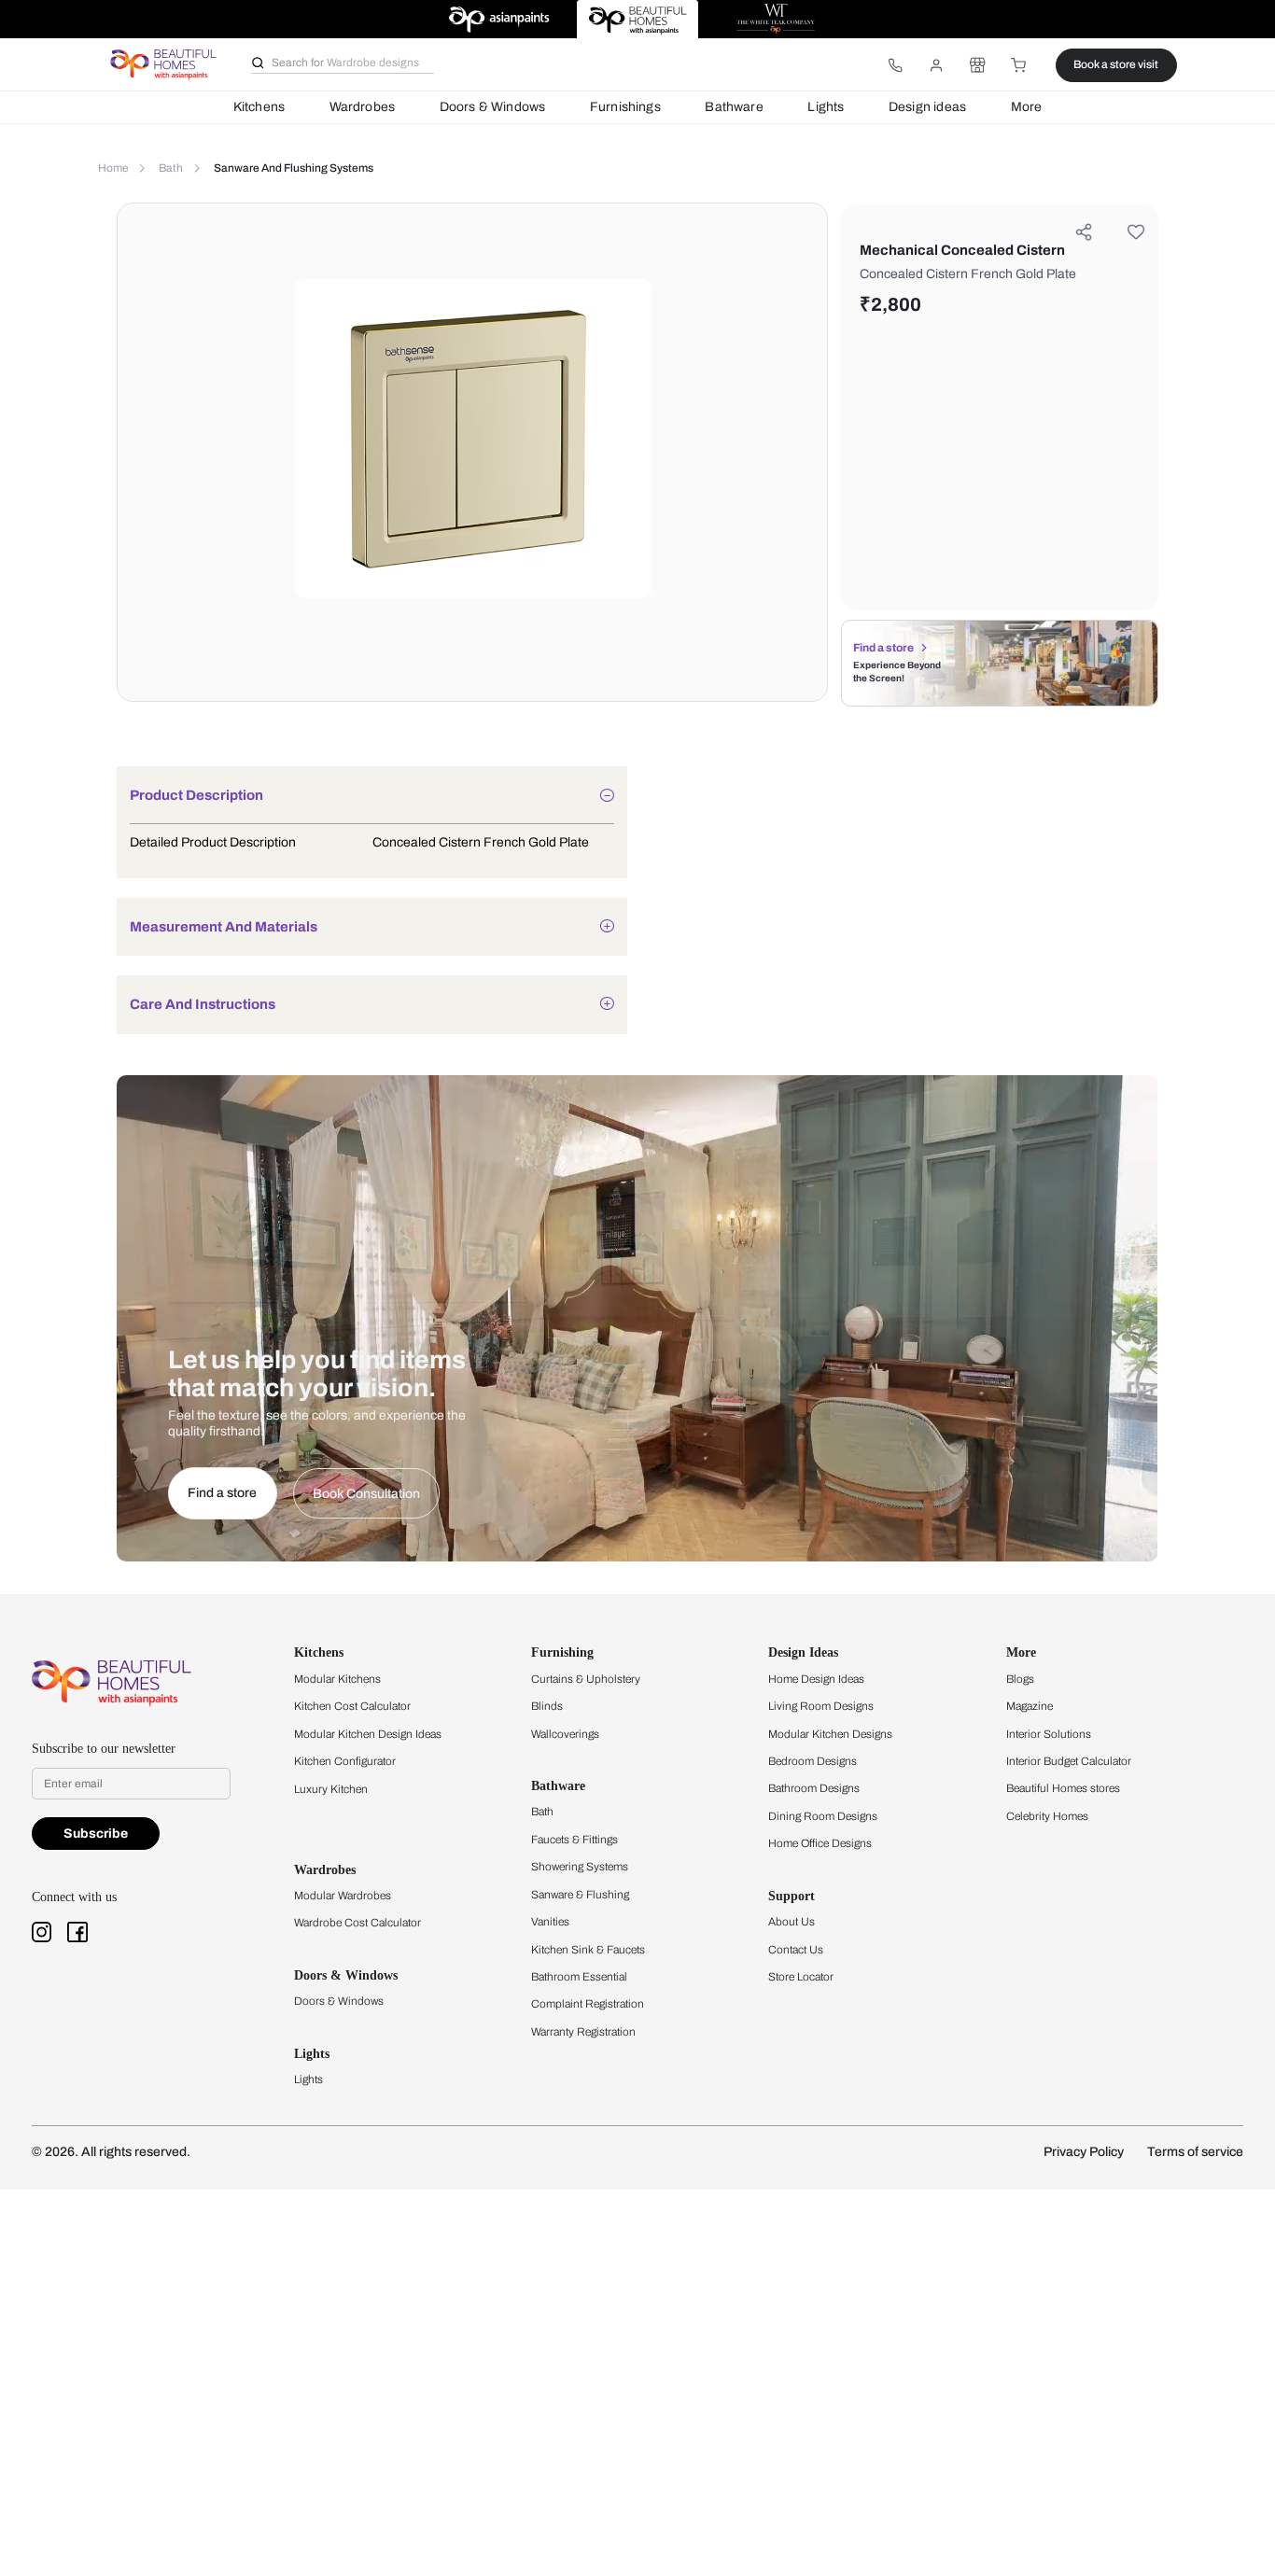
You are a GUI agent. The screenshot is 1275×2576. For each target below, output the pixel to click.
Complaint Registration (588, 2004)
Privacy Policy (1084, 2152)
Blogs (1020, 1679)
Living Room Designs (821, 1706)
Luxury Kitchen (331, 1789)
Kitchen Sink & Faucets (588, 1950)
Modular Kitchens (337, 1679)
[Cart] (1019, 65)
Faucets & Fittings (574, 1840)
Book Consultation (366, 1494)
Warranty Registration (583, 2032)
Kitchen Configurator (345, 1761)
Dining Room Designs (823, 1816)
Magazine (1030, 1706)
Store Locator (801, 1977)
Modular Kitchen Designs (830, 1734)
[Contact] (895, 65)
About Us (792, 1922)
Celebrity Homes (1047, 1816)
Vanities (550, 1922)
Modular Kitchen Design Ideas (368, 1734)
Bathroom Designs (814, 1788)
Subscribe (96, 1834)
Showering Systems (580, 1867)
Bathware (734, 107)
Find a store (883, 648)
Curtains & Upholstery (586, 1679)
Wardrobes (363, 107)
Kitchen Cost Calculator (352, 1706)
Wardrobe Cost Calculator (357, 1923)
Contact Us (796, 1950)
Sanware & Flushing (580, 1895)
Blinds (547, 1706)
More (1027, 107)
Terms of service (1195, 2152)
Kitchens (259, 107)
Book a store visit (1116, 64)
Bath (542, 1812)
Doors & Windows (493, 107)
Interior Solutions (1049, 1734)
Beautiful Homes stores (1063, 1788)
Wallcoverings (565, 1734)
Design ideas (927, 107)
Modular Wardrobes (343, 1896)
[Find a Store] (977, 65)
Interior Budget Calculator (1069, 1761)
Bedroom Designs (813, 1761)
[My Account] (936, 65)
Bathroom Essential (579, 1977)
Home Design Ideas (816, 1679)
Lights (826, 107)
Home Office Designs (820, 1843)
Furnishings (625, 107)
